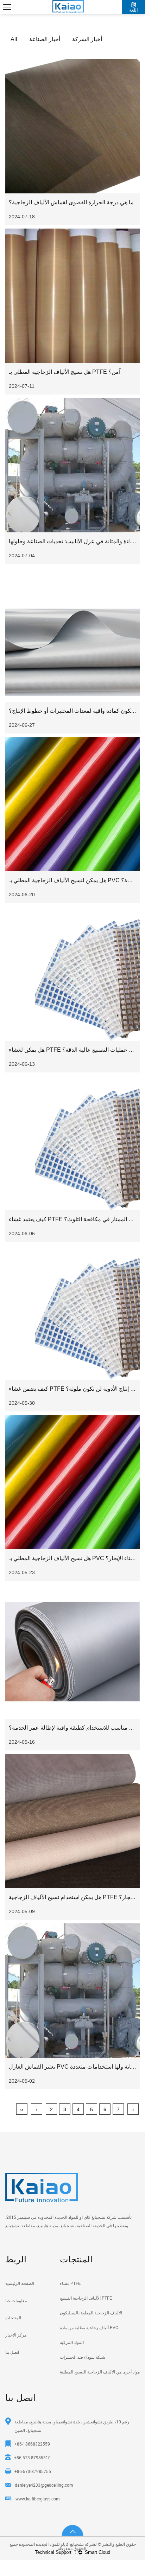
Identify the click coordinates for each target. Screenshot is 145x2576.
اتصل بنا (12, 2352)
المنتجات (13, 2318)
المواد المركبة (72, 2342)
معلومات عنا (16, 2300)
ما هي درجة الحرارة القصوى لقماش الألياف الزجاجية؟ (71, 202)
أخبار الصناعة (45, 39)
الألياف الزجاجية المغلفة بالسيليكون (91, 2313)
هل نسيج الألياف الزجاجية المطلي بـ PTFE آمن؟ (65, 372)
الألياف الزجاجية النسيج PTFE (86, 2298)
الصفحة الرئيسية (20, 2283)
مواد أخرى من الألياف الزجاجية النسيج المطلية (100, 2372)
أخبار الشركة (87, 39)
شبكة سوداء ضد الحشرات (83, 2357)
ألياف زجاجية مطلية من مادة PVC (89, 2327)
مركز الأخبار (16, 2335)
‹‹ (22, 2109)
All (14, 39)
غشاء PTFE (70, 2283)
